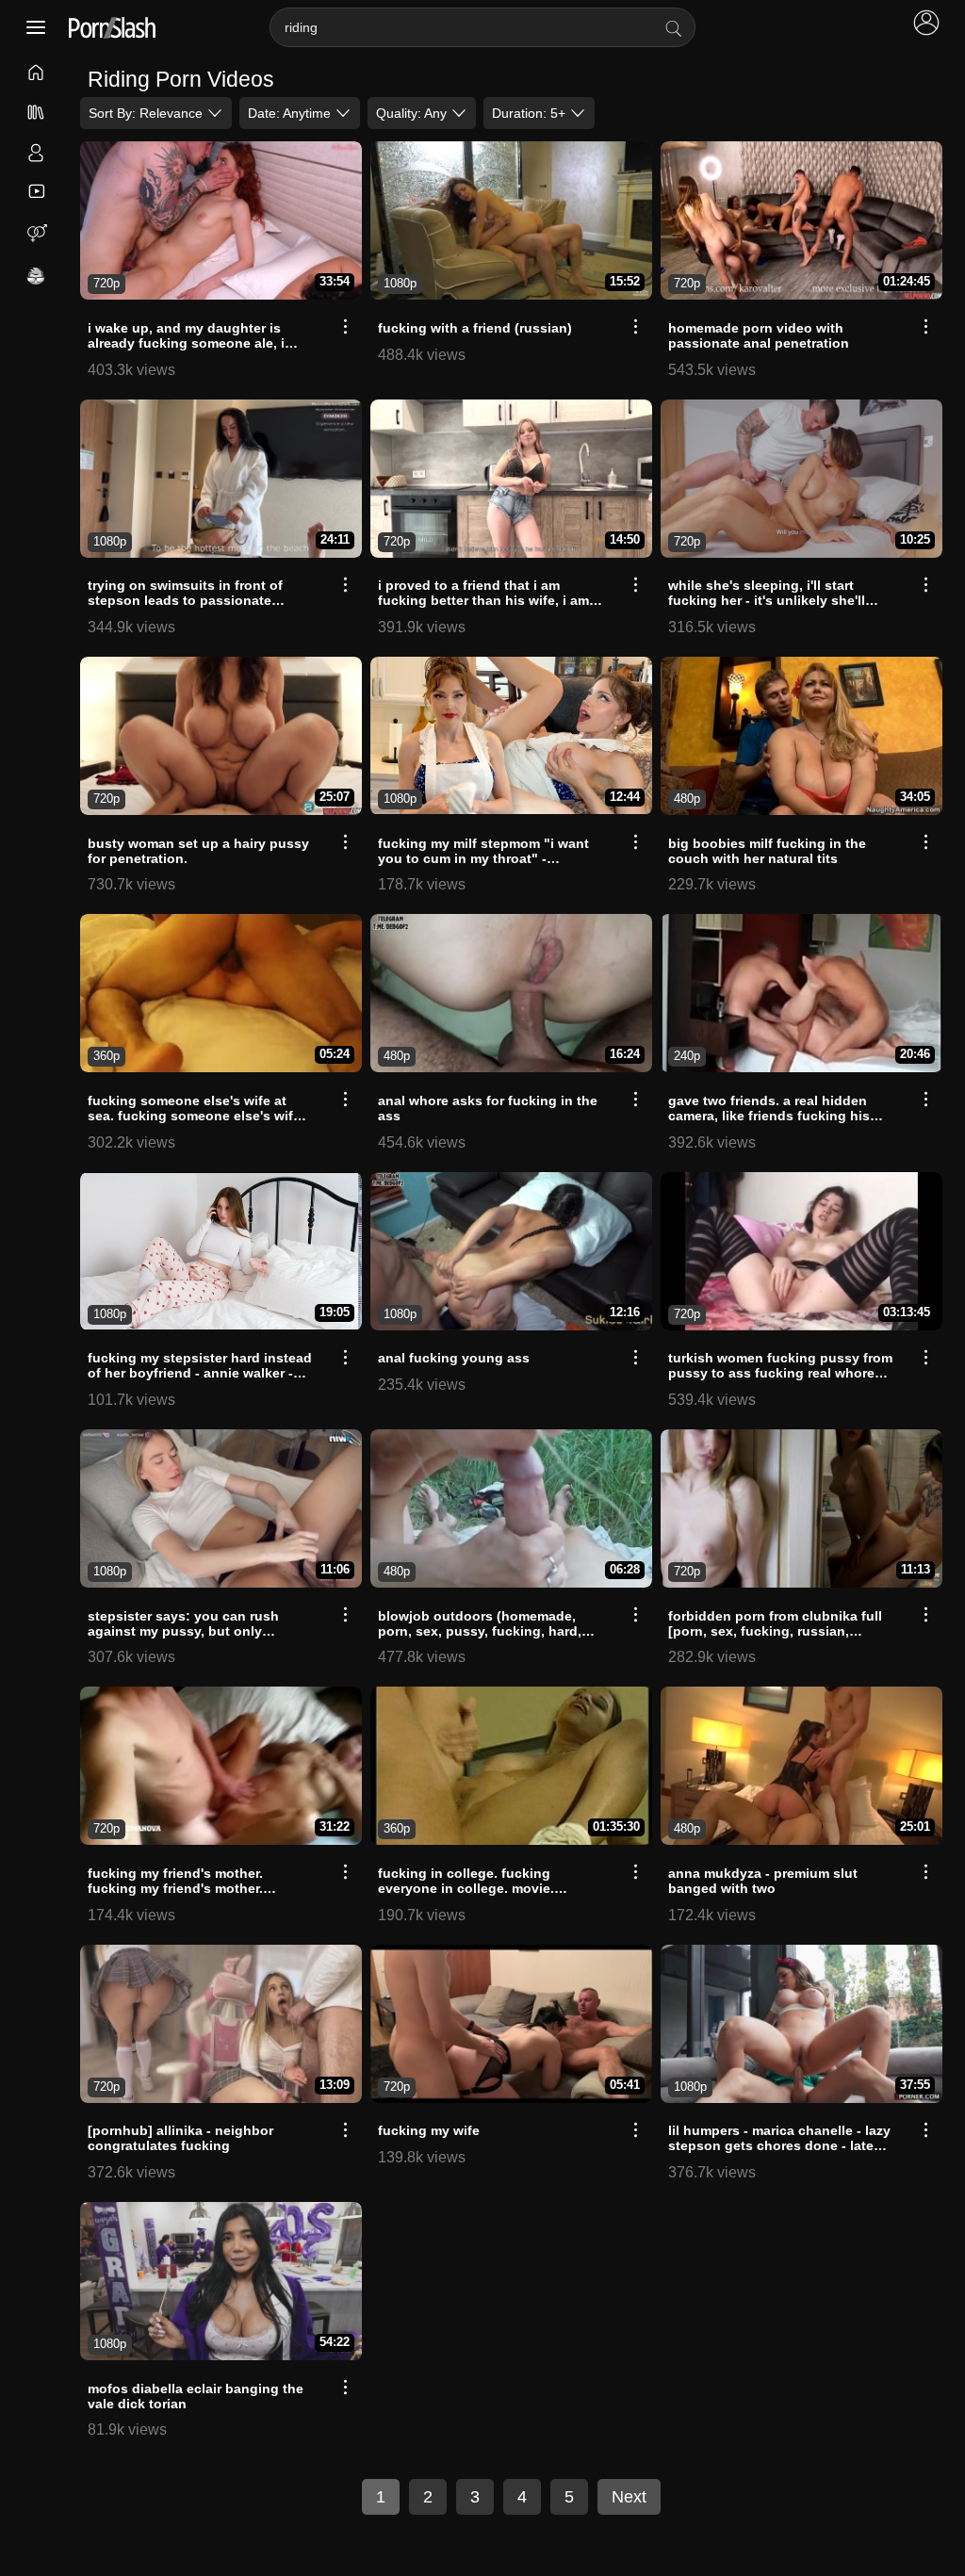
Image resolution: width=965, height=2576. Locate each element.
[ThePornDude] (36, 277)
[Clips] (36, 192)
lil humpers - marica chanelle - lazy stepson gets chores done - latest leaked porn (779, 2145)
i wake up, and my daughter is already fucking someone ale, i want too (186, 343)
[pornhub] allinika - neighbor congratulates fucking (180, 2138)
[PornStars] (36, 155)
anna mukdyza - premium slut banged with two (763, 1881)
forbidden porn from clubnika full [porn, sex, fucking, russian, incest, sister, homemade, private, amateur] (776, 1639)
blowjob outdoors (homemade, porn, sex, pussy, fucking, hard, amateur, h (480, 1631)
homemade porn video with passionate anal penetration (759, 335)
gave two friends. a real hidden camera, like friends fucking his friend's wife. (769, 1116)
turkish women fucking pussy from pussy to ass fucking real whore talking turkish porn (780, 1373)
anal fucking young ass (454, 1358)
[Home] (36, 74)
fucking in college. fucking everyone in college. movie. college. (466, 1888)
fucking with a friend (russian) (475, 328)
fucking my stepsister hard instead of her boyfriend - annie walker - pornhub (200, 1373)
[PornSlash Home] (112, 28)
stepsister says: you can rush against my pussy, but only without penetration (183, 1631)
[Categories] (36, 114)
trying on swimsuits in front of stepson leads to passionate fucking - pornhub (185, 600)
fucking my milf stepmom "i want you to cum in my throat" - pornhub (483, 858)
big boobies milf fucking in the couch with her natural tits (767, 851)
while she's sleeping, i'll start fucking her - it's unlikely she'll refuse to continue (767, 600)
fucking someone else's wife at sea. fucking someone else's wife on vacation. (194, 1116)
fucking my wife (429, 2130)
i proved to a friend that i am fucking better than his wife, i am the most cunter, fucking (483, 600)
